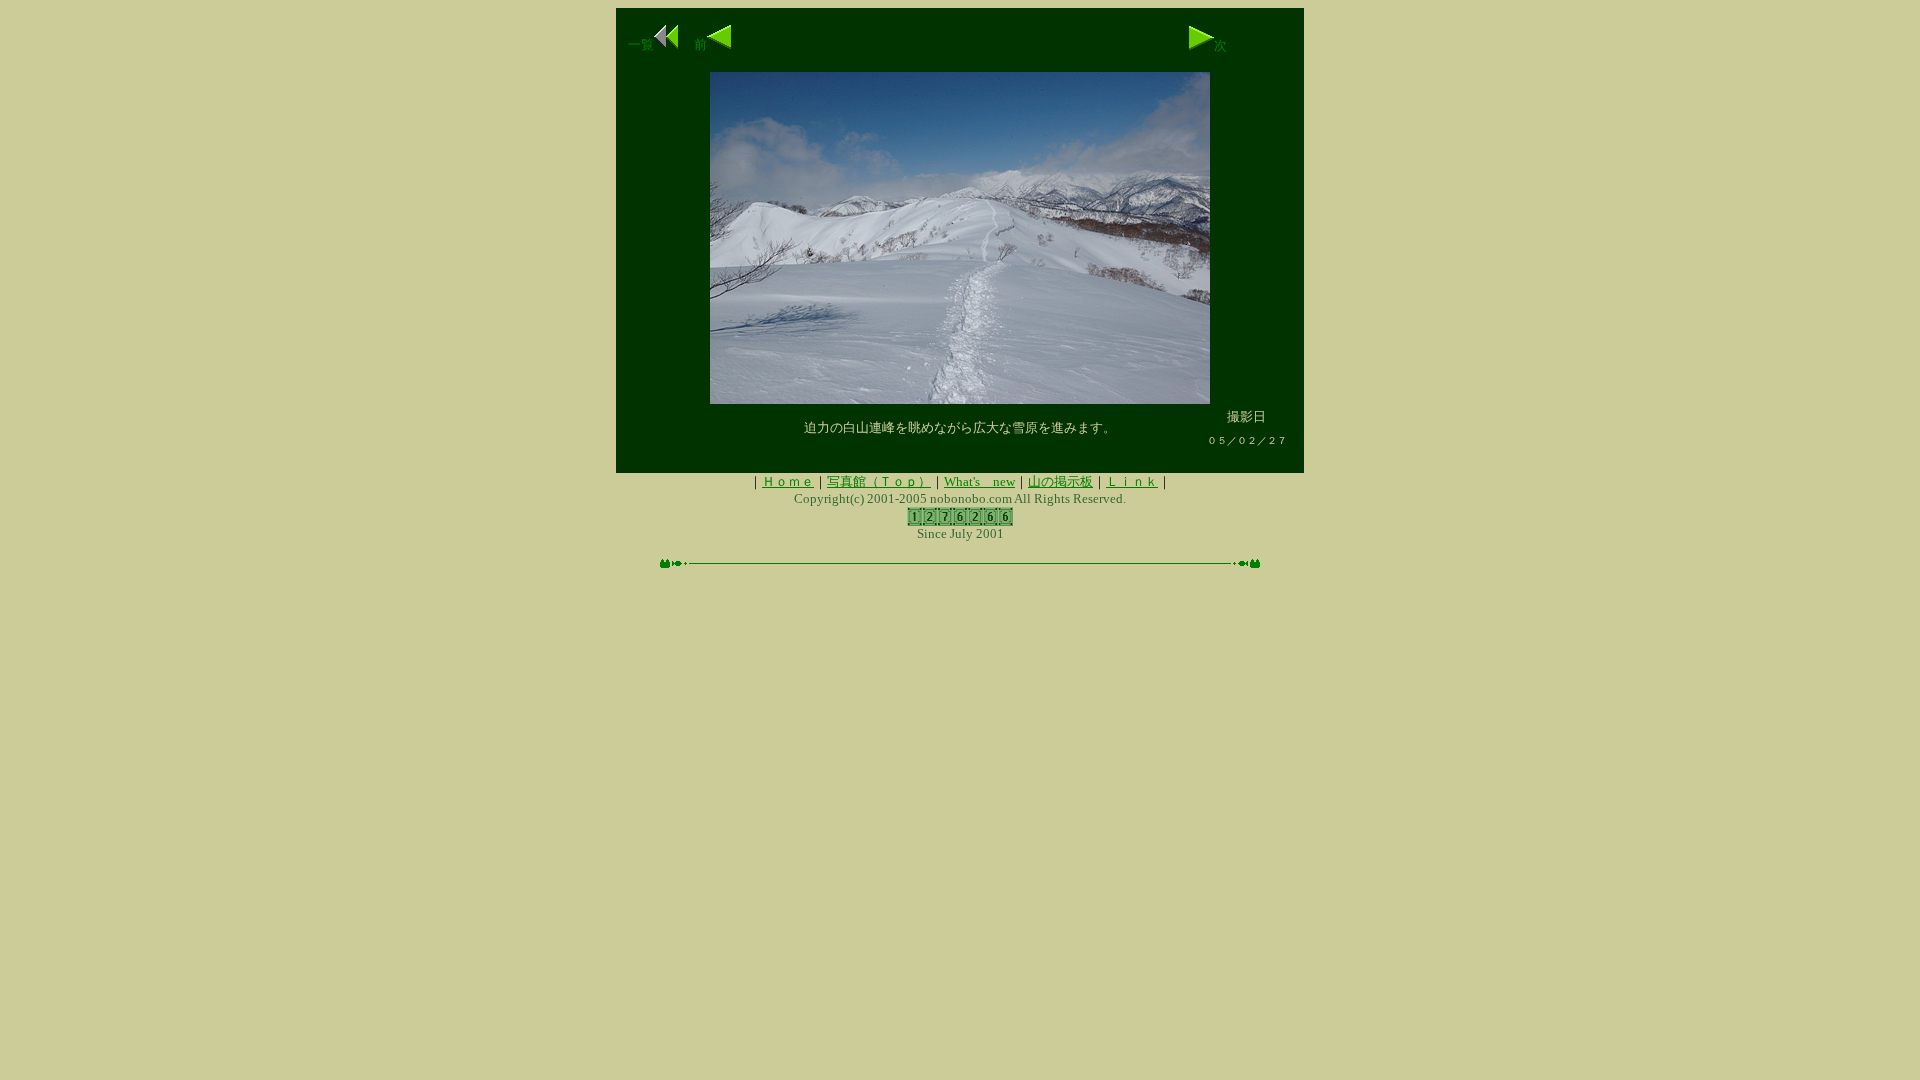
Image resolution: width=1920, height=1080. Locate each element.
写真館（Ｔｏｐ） (879, 481)
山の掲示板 (1060, 481)
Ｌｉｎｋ (1132, 481)
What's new (979, 481)
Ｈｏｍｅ (788, 481)
